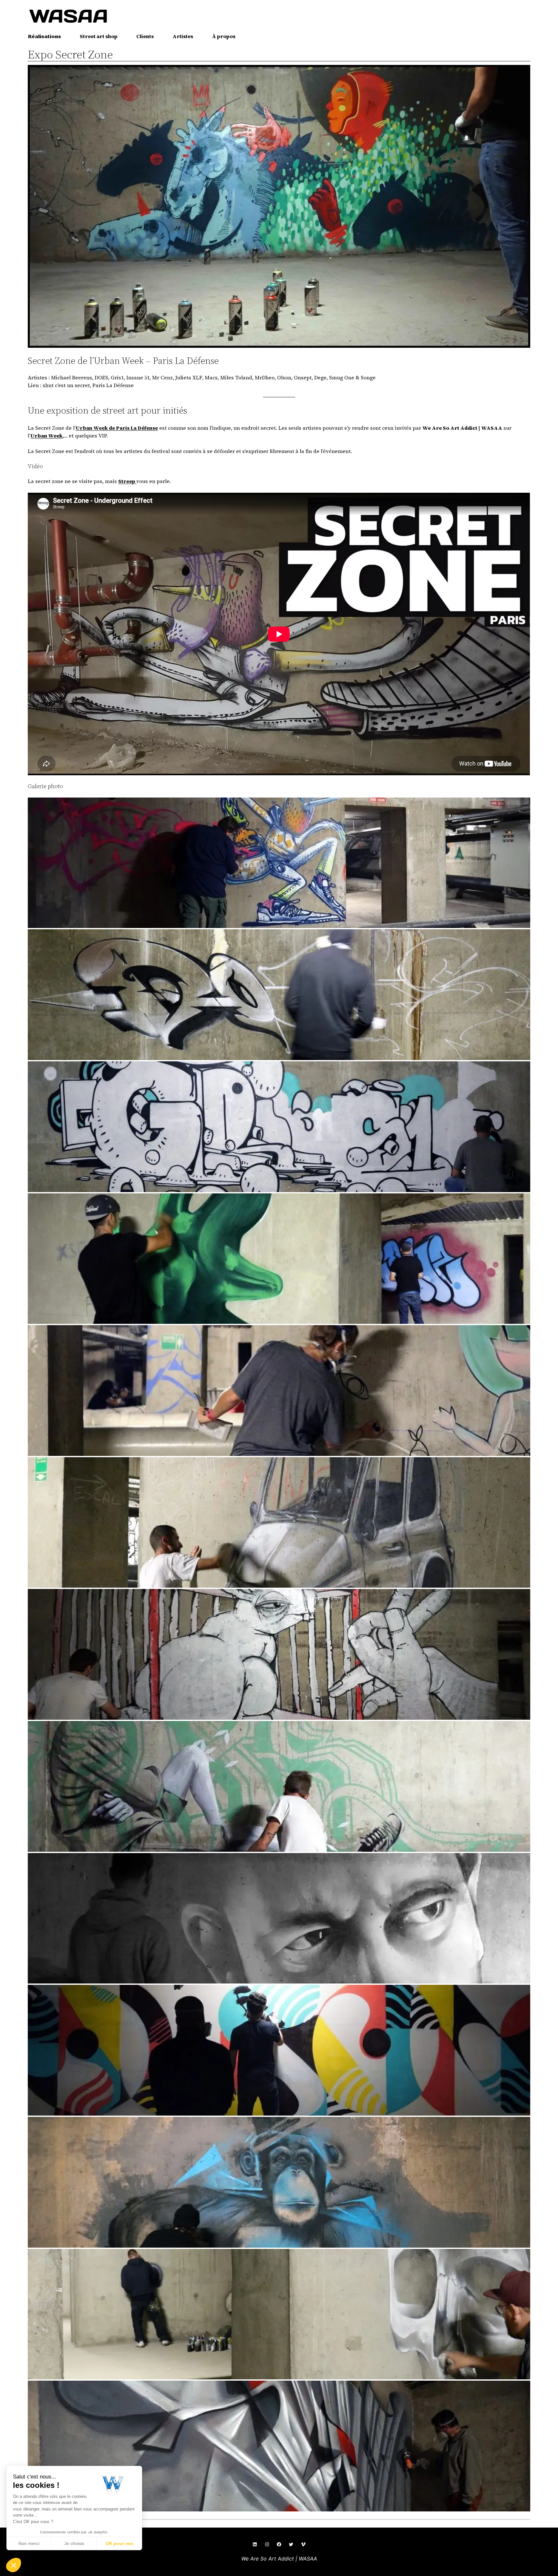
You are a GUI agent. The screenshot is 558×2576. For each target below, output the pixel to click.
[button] (279, 863)
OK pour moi (119, 2543)
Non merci (29, 2543)
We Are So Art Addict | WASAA (279, 2559)
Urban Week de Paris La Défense (117, 428)
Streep (127, 481)
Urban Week (46, 436)
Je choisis (74, 2543)
